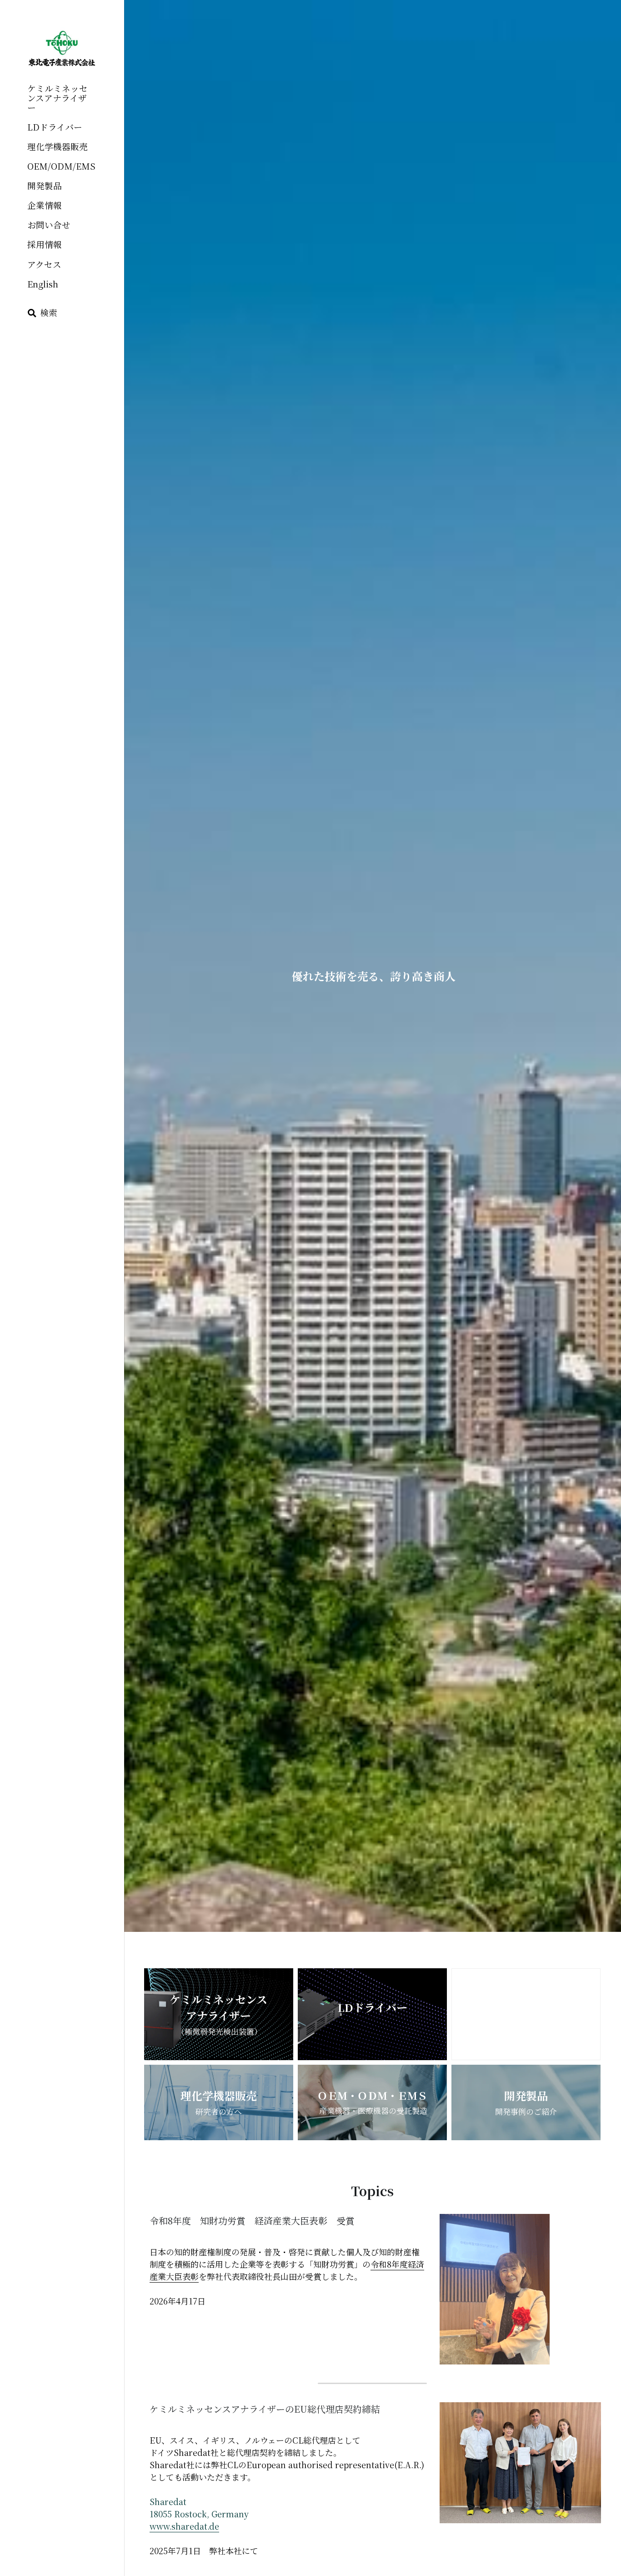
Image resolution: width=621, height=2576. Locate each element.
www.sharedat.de (184, 2526)
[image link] (62, 48)
